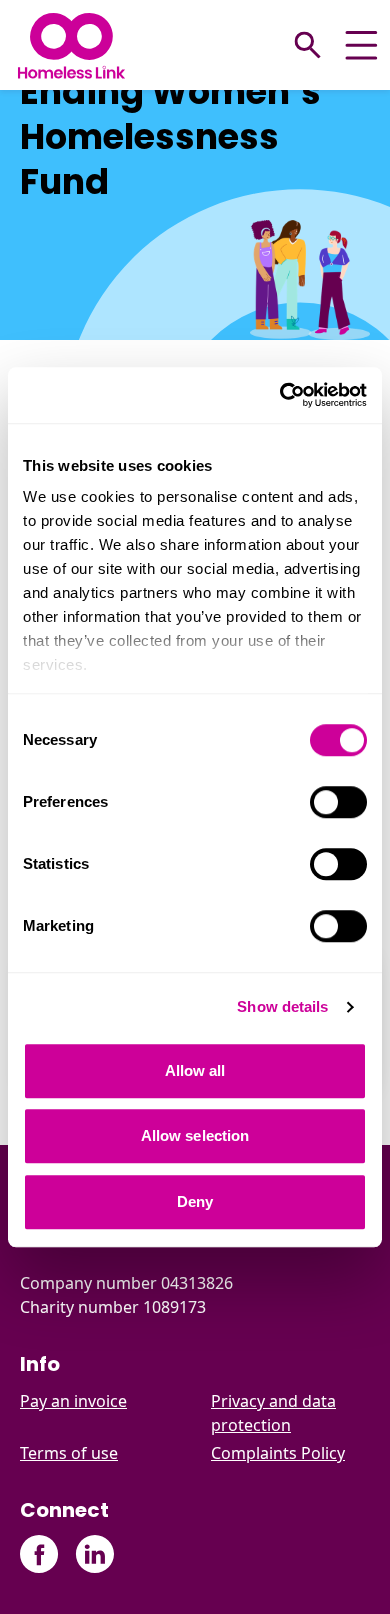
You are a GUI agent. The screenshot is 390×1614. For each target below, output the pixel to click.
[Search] (308, 45)
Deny (195, 1201)
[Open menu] (361, 45)
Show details (282, 1006)
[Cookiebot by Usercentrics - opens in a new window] (280, 395)
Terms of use (69, 1453)
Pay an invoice (73, 1401)
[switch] (338, 802)
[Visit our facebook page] (39, 1554)
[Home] (71, 45)
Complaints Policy (278, 1453)
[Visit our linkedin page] (94, 1554)
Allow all (195, 1070)
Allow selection (195, 1135)
